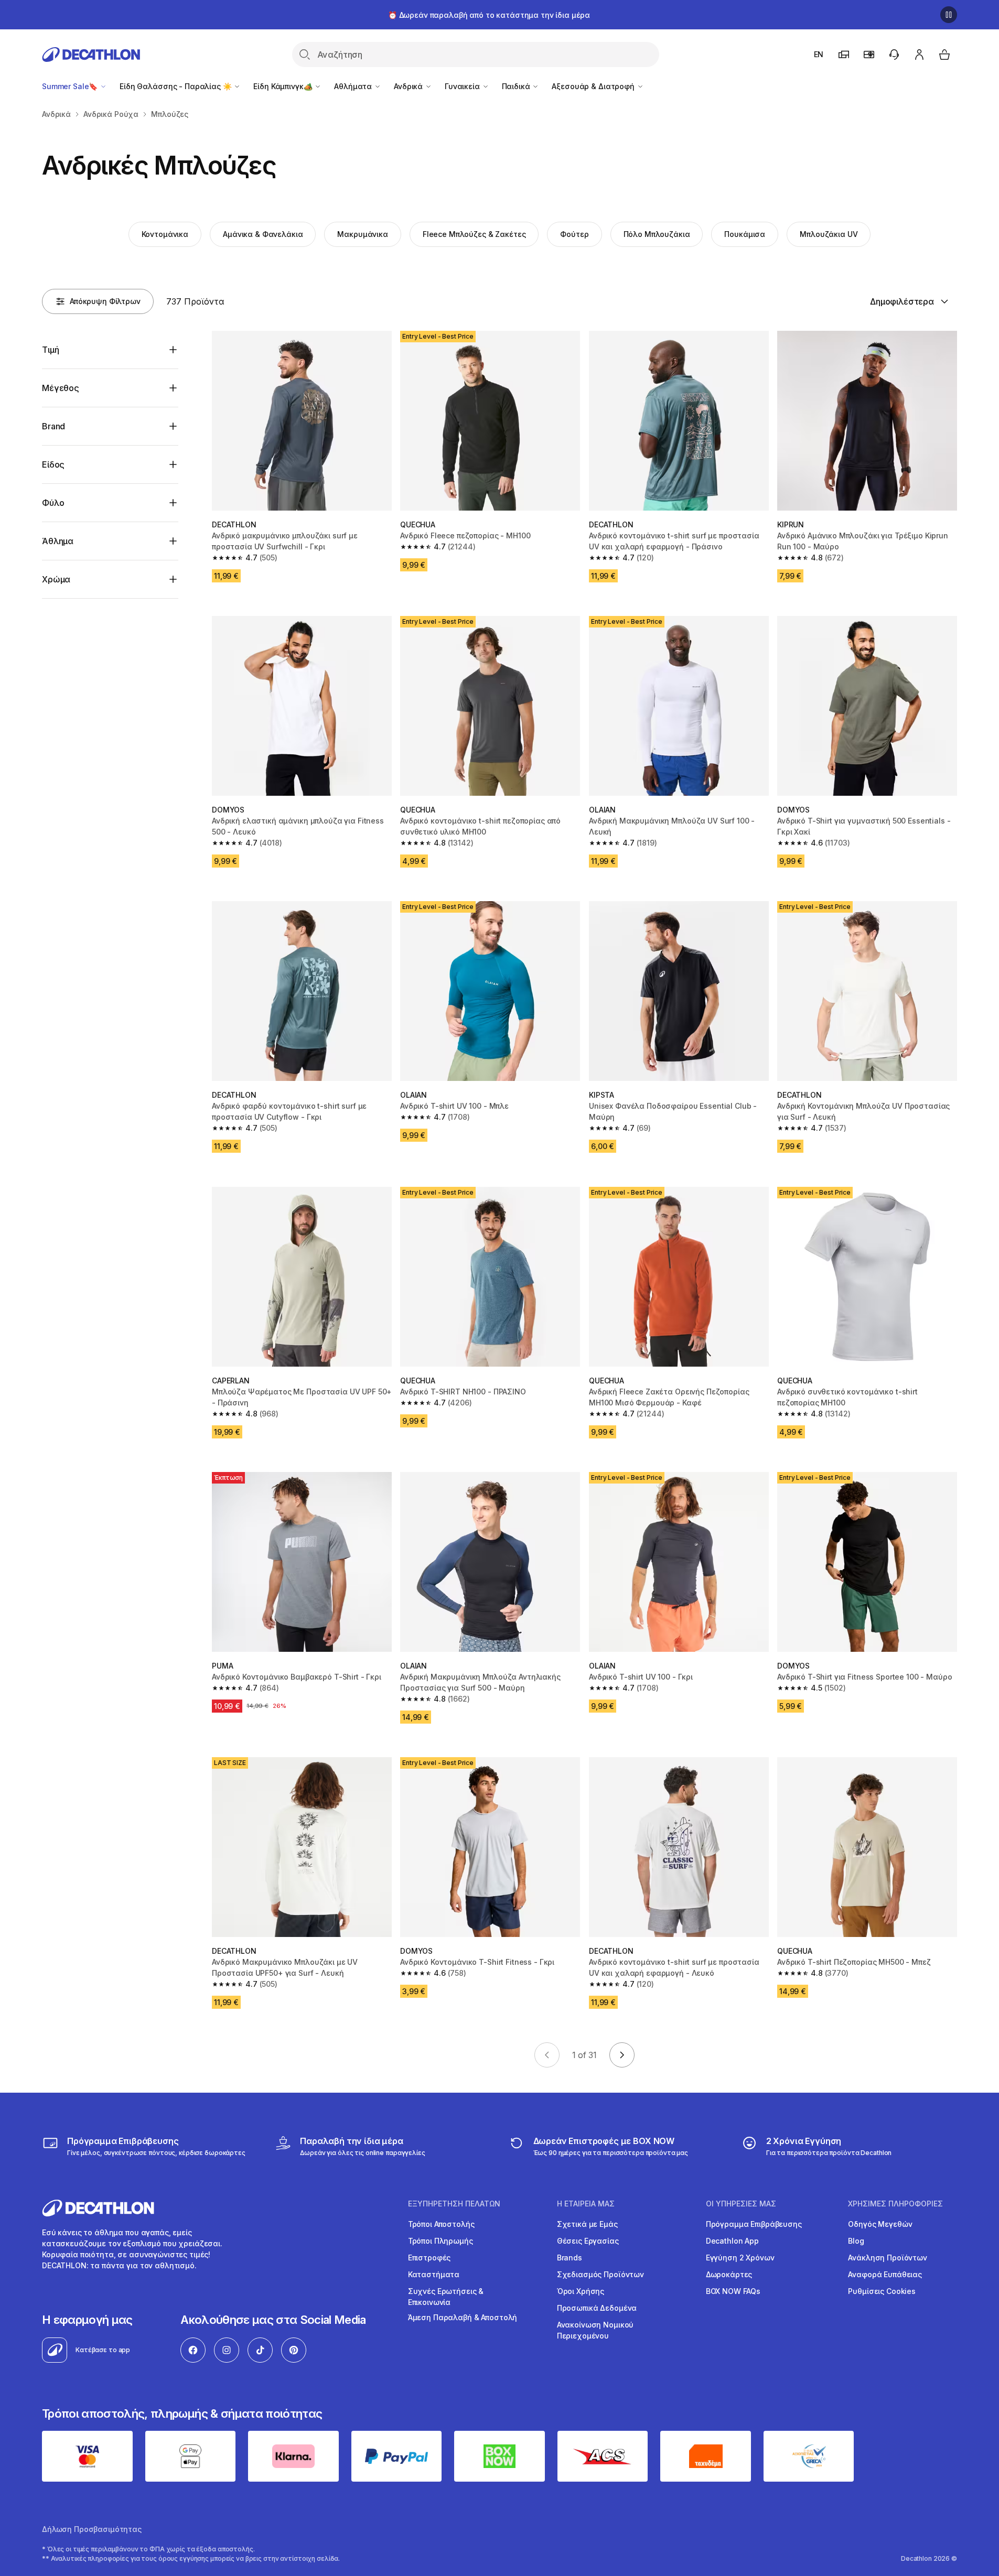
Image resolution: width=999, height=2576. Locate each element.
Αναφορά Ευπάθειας (885, 2274)
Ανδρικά (409, 86)
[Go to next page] (622, 2055)
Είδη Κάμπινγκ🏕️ (284, 86)
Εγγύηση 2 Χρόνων (740, 2258)
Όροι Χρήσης (581, 2291)
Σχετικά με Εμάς (587, 2224)
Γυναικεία (463, 86)
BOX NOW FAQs (733, 2291)
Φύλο (53, 503)
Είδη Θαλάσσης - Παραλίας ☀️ (176, 86)
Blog (856, 2241)
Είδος (53, 464)
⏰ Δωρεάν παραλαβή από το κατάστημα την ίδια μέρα (489, 15)
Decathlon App (732, 2241)
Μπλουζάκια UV (829, 234)
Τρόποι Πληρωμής (441, 2241)
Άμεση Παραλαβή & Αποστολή (463, 2317)
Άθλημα (58, 541)
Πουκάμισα (745, 234)
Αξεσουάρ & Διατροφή (594, 86)
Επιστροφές (429, 2258)
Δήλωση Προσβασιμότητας (92, 2529)
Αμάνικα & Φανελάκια (263, 234)
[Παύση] (949, 15)
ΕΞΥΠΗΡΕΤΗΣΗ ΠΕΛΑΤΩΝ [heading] (454, 2204)
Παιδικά (517, 86)
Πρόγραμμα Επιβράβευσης (754, 2224)
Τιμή (50, 350)
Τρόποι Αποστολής (441, 2224)
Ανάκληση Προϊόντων (887, 2258)
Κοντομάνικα (165, 234)
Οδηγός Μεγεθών (880, 2224)
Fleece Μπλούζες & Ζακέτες (474, 234)
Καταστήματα (434, 2274)
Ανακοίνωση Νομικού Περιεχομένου (595, 2330)
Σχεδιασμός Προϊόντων (600, 2274)
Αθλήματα (354, 86)
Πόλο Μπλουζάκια (657, 234)
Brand (53, 426)
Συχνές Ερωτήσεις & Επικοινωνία (446, 2297)
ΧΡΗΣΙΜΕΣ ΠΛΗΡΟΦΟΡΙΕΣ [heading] (895, 2204)
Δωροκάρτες (729, 2274)
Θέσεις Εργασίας (588, 2241)
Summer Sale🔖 (71, 86)
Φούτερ (574, 234)
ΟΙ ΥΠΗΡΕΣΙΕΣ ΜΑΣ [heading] (741, 2204)
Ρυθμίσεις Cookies (882, 2291)
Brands (570, 2258)
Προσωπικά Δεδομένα (597, 2308)
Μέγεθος (61, 388)
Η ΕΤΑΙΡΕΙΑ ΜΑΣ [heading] (586, 2204)
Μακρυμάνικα (362, 234)
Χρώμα (56, 579)
